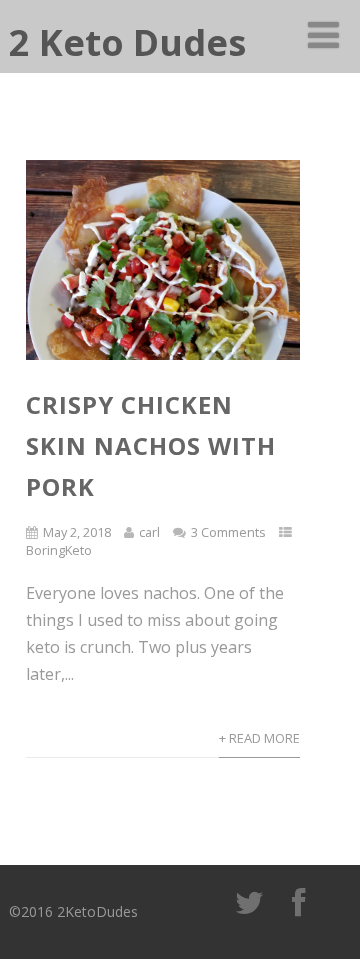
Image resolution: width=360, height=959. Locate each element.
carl (149, 532)
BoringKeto (59, 550)
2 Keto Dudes (127, 42)
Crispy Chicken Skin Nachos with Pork (151, 445)
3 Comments (228, 532)
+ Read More (259, 738)
